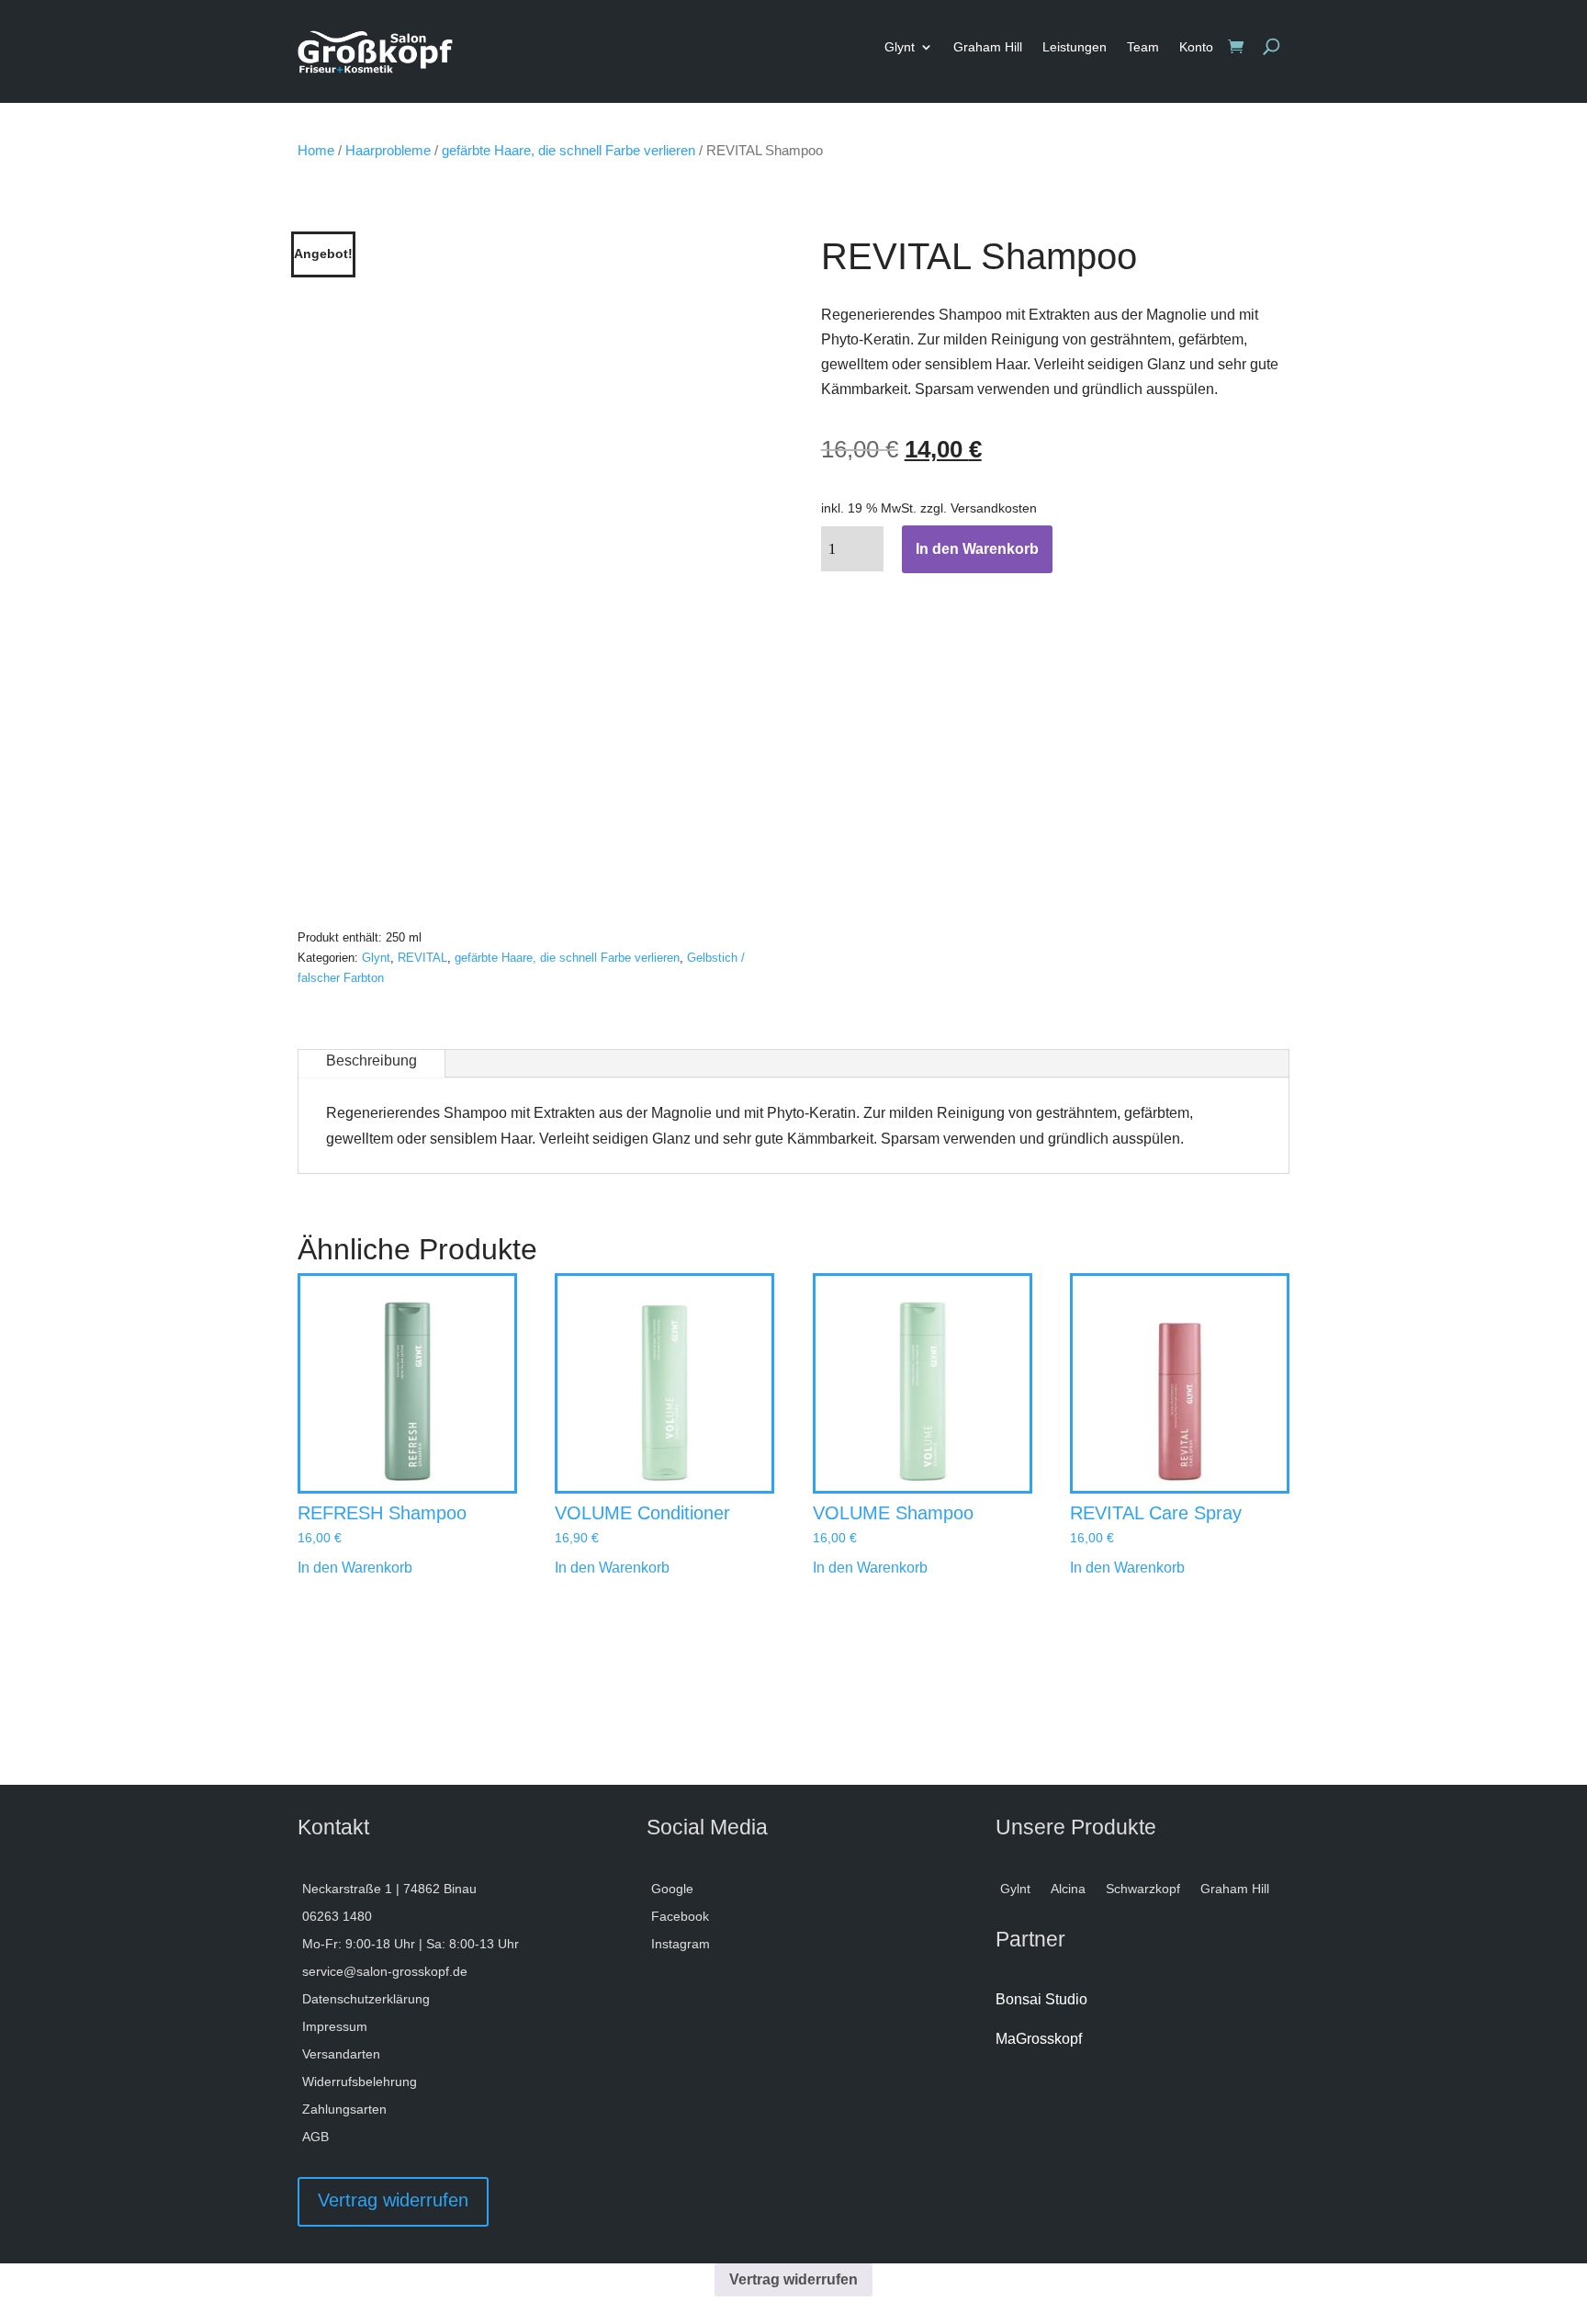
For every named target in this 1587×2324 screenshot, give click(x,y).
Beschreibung (371, 1060)
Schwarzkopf (1143, 1889)
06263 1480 (337, 1917)
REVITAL (422, 958)
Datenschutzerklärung (366, 1999)
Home (316, 151)
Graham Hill (988, 47)
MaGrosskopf (1039, 2039)
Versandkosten (994, 508)
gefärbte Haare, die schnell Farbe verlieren (568, 151)
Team (1143, 47)
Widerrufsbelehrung (360, 2082)
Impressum (335, 2027)
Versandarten (341, 2054)
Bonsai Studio (1041, 1999)
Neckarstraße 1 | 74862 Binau (389, 1889)
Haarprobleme (388, 151)
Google (672, 1889)
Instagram (681, 1944)
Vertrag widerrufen (393, 2200)
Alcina (1068, 1889)
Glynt (900, 47)
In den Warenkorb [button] (355, 1568)
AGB (315, 2137)
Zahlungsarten (344, 2110)
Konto (1196, 47)
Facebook (680, 1917)
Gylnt (1015, 1889)
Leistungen (1075, 47)
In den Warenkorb (977, 549)
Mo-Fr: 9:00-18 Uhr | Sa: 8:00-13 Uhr (411, 1944)
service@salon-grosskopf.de (385, 1972)
